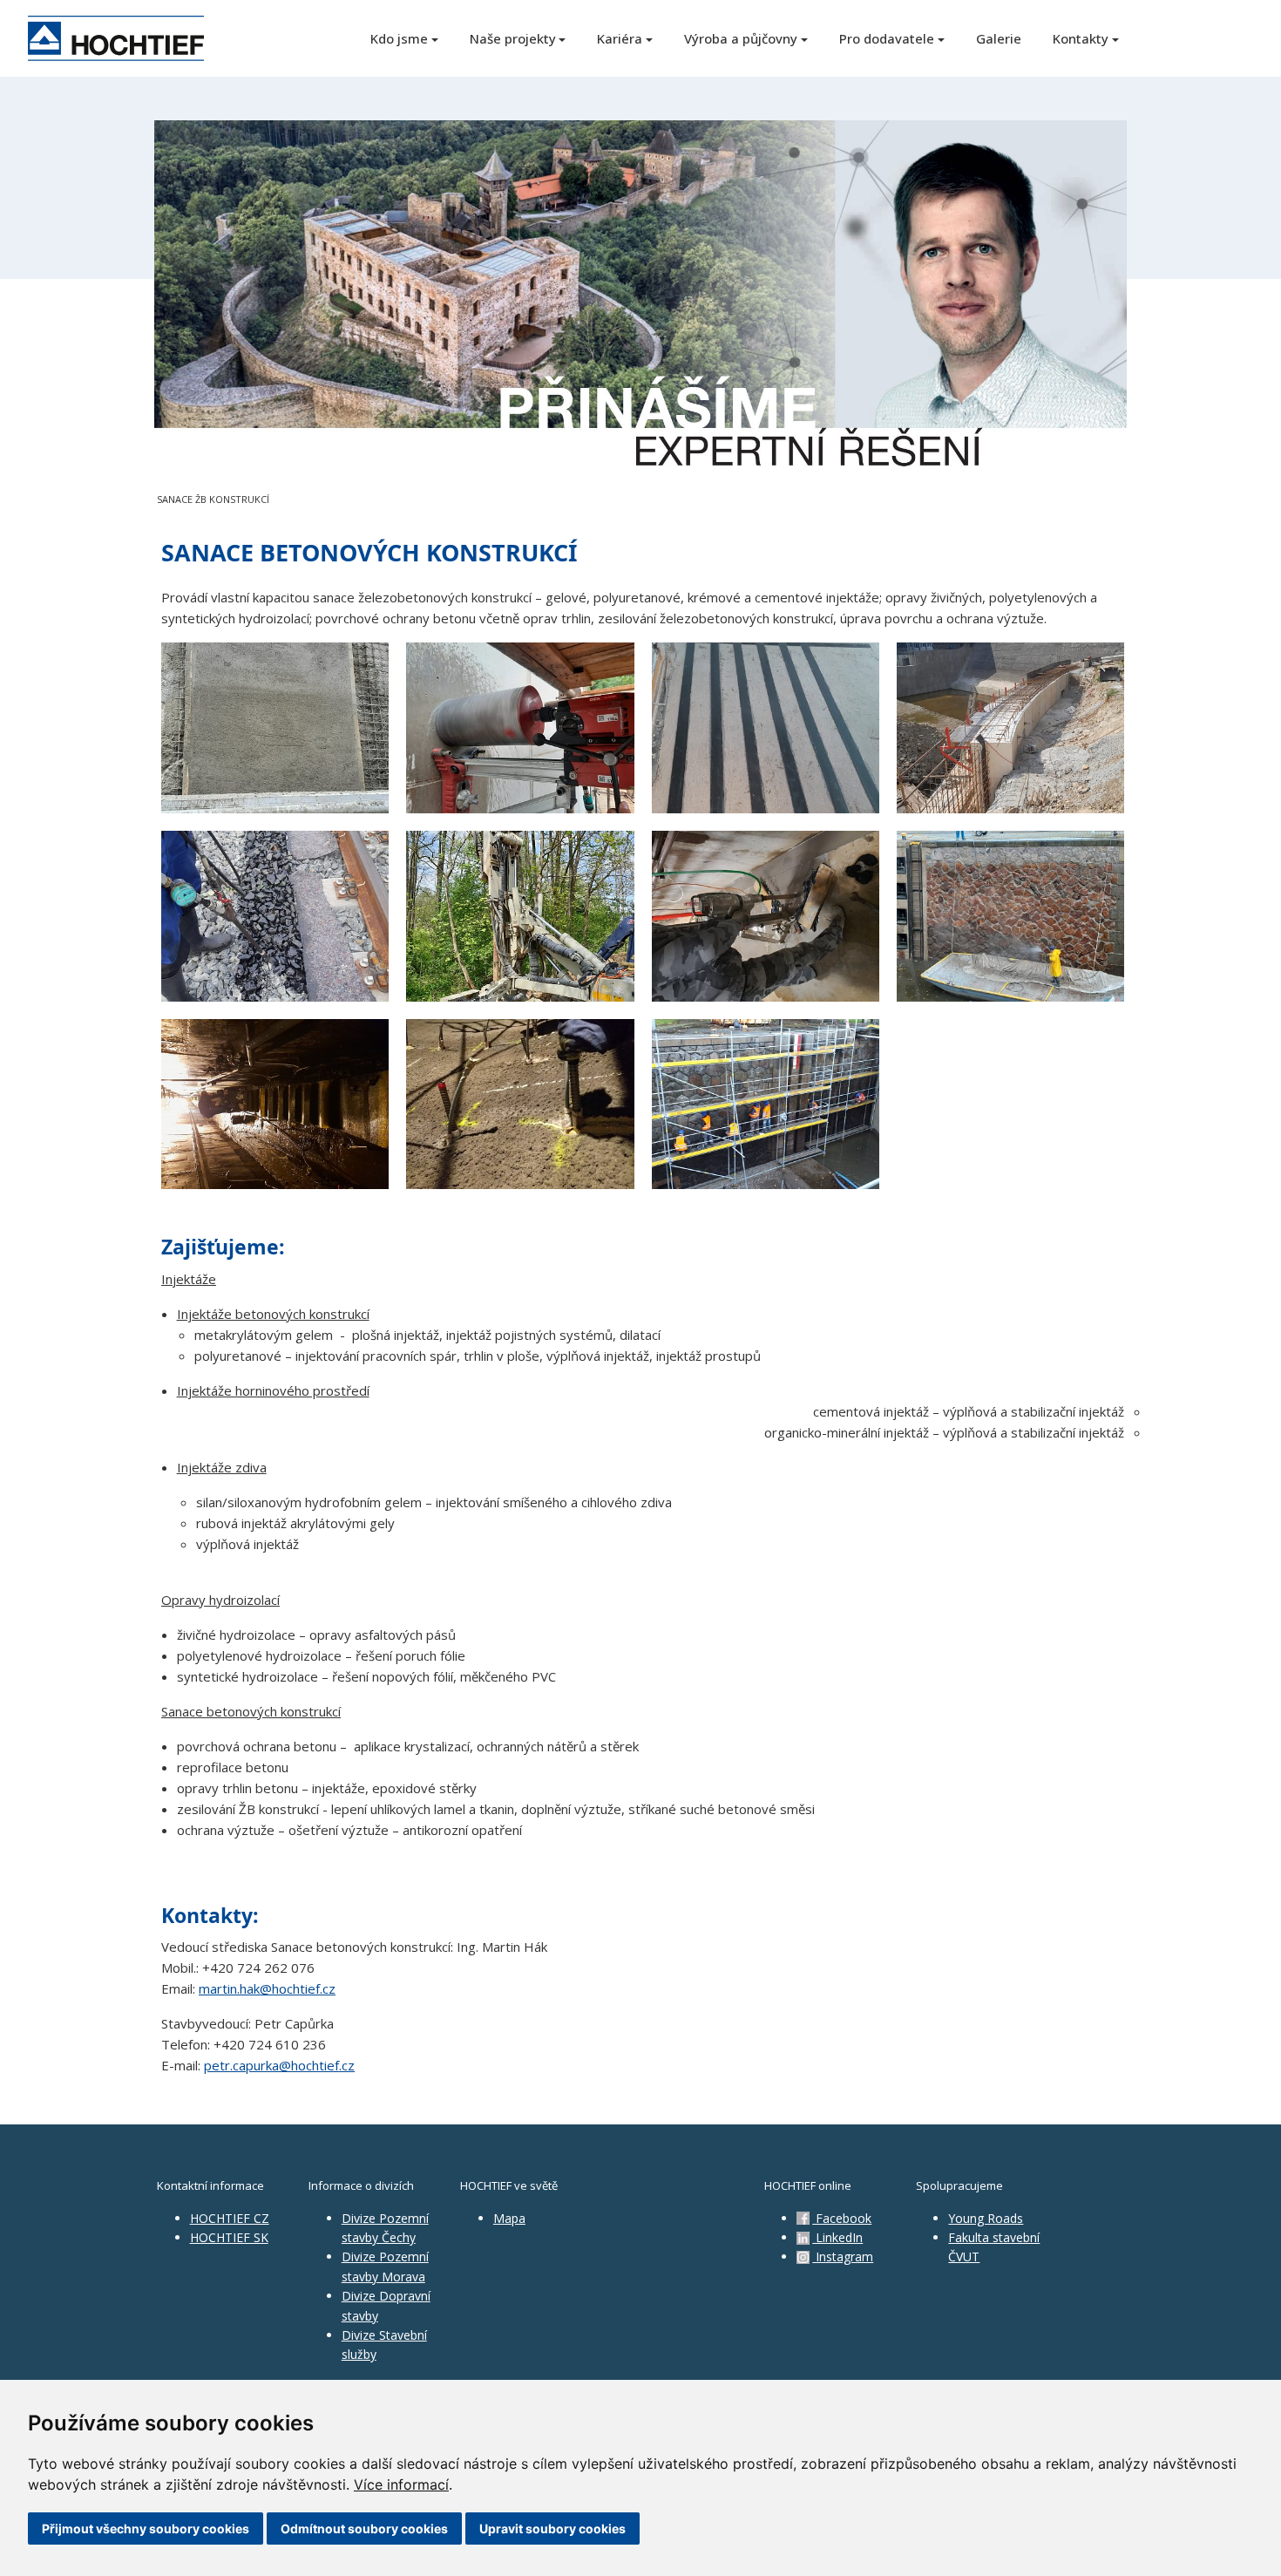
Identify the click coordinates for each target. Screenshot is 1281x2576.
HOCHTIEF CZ (230, 2218)
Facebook (842, 2218)
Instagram (843, 2257)
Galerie (999, 38)
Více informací (401, 2484)
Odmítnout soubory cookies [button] (364, 2528)
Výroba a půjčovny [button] (741, 38)
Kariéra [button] (620, 38)
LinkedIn (837, 2237)
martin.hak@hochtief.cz (267, 1988)
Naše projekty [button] (513, 38)
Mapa (509, 2218)
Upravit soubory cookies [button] (552, 2528)
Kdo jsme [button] (399, 38)
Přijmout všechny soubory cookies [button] (146, 2528)
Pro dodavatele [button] (887, 38)
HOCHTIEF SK (229, 2237)
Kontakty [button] (1081, 38)
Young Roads (986, 2218)
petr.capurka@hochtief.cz (279, 2065)
